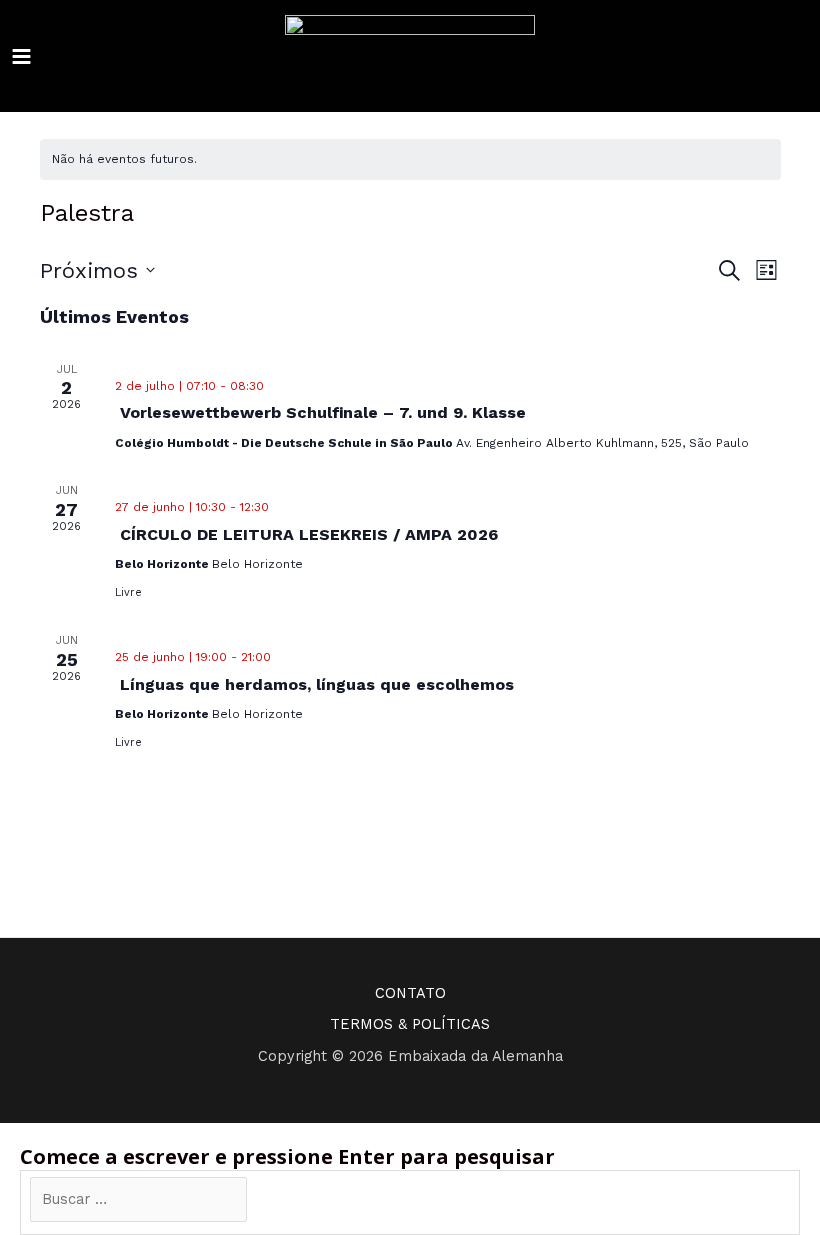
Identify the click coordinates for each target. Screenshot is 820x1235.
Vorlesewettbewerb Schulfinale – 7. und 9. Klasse (323, 412)
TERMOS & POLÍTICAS (410, 1024)
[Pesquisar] (278, 1200)
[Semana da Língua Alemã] (410, 56)
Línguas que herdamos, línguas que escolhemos (317, 684)
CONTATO (410, 993)
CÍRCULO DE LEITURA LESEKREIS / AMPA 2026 (309, 534)
